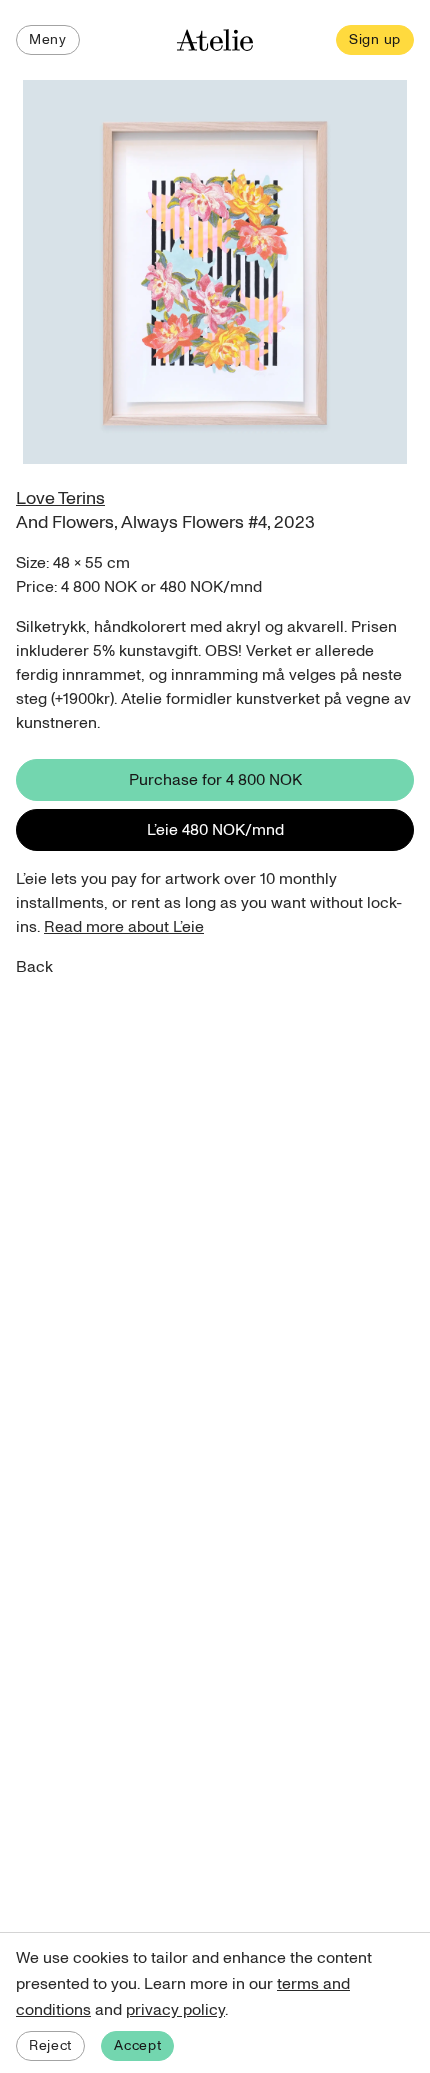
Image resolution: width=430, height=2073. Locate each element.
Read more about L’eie (124, 927)
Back (34, 967)
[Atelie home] (215, 40)
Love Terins (60, 498)
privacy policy (175, 2010)
